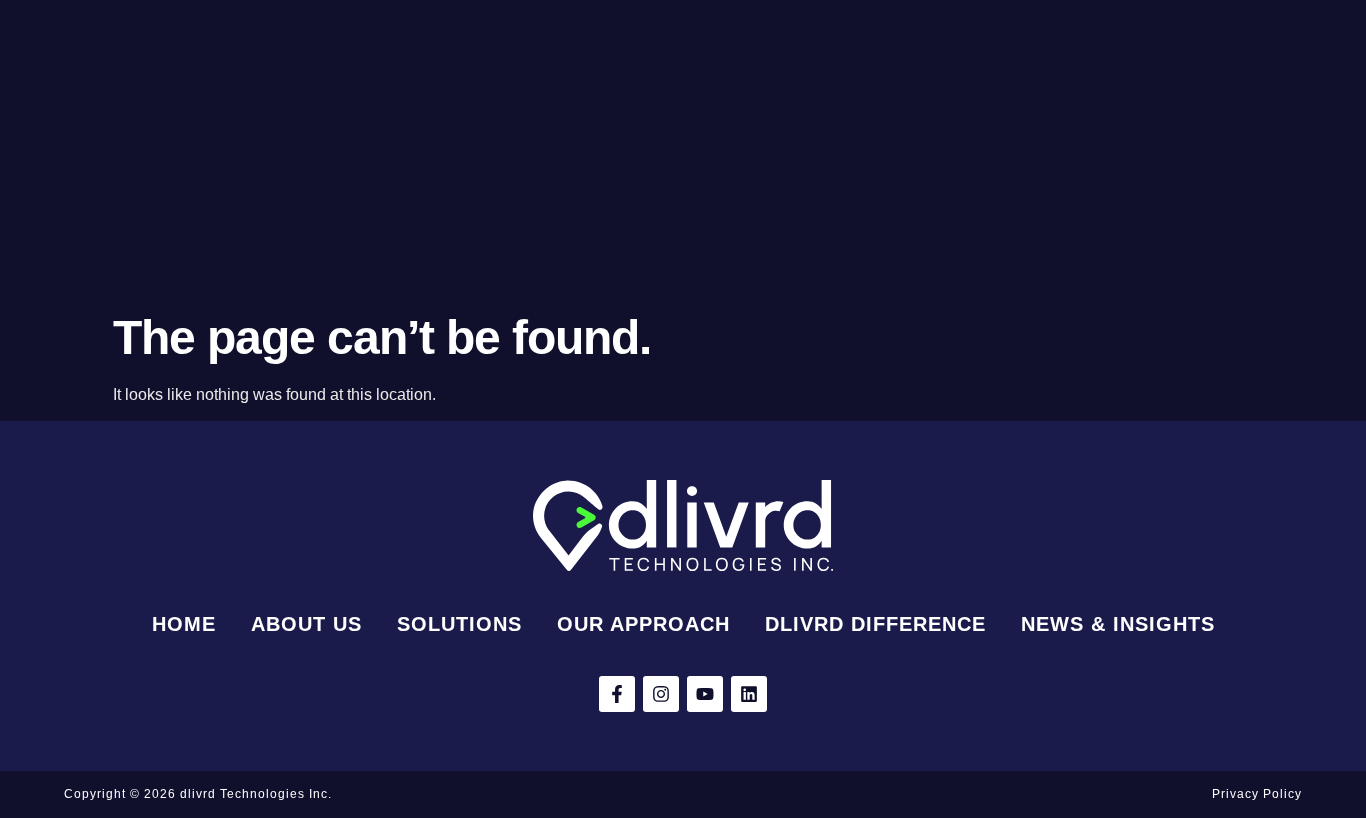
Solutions (459, 624)
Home (184, 624)
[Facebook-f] (617, 694)
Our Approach (643, 624)
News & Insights (1118, 624)
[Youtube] (705, 694)
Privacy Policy (1257, 794)
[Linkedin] (749, 694)
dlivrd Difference (875, 624)
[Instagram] (661, 694)
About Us (306, 624)
